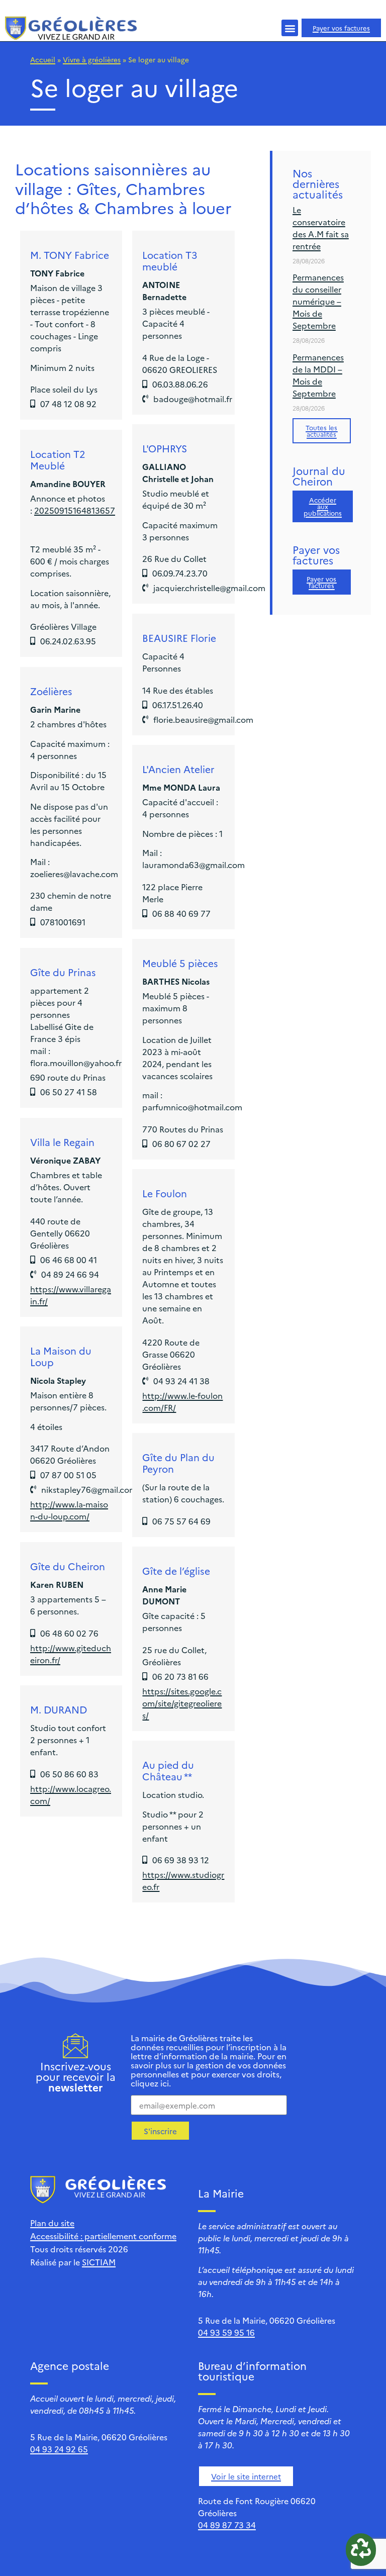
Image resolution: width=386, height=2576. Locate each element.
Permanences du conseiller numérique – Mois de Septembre (318, 301)
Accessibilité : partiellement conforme (103, 2236)
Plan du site (52, 2223)
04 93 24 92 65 (59, 2449)
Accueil (43, 59)
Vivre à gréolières (92, 59)
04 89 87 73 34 (227, 2525)
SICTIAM (99, 2262)
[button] (290, 28)
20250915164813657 (75, 510)
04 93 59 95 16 (226, 2332)
